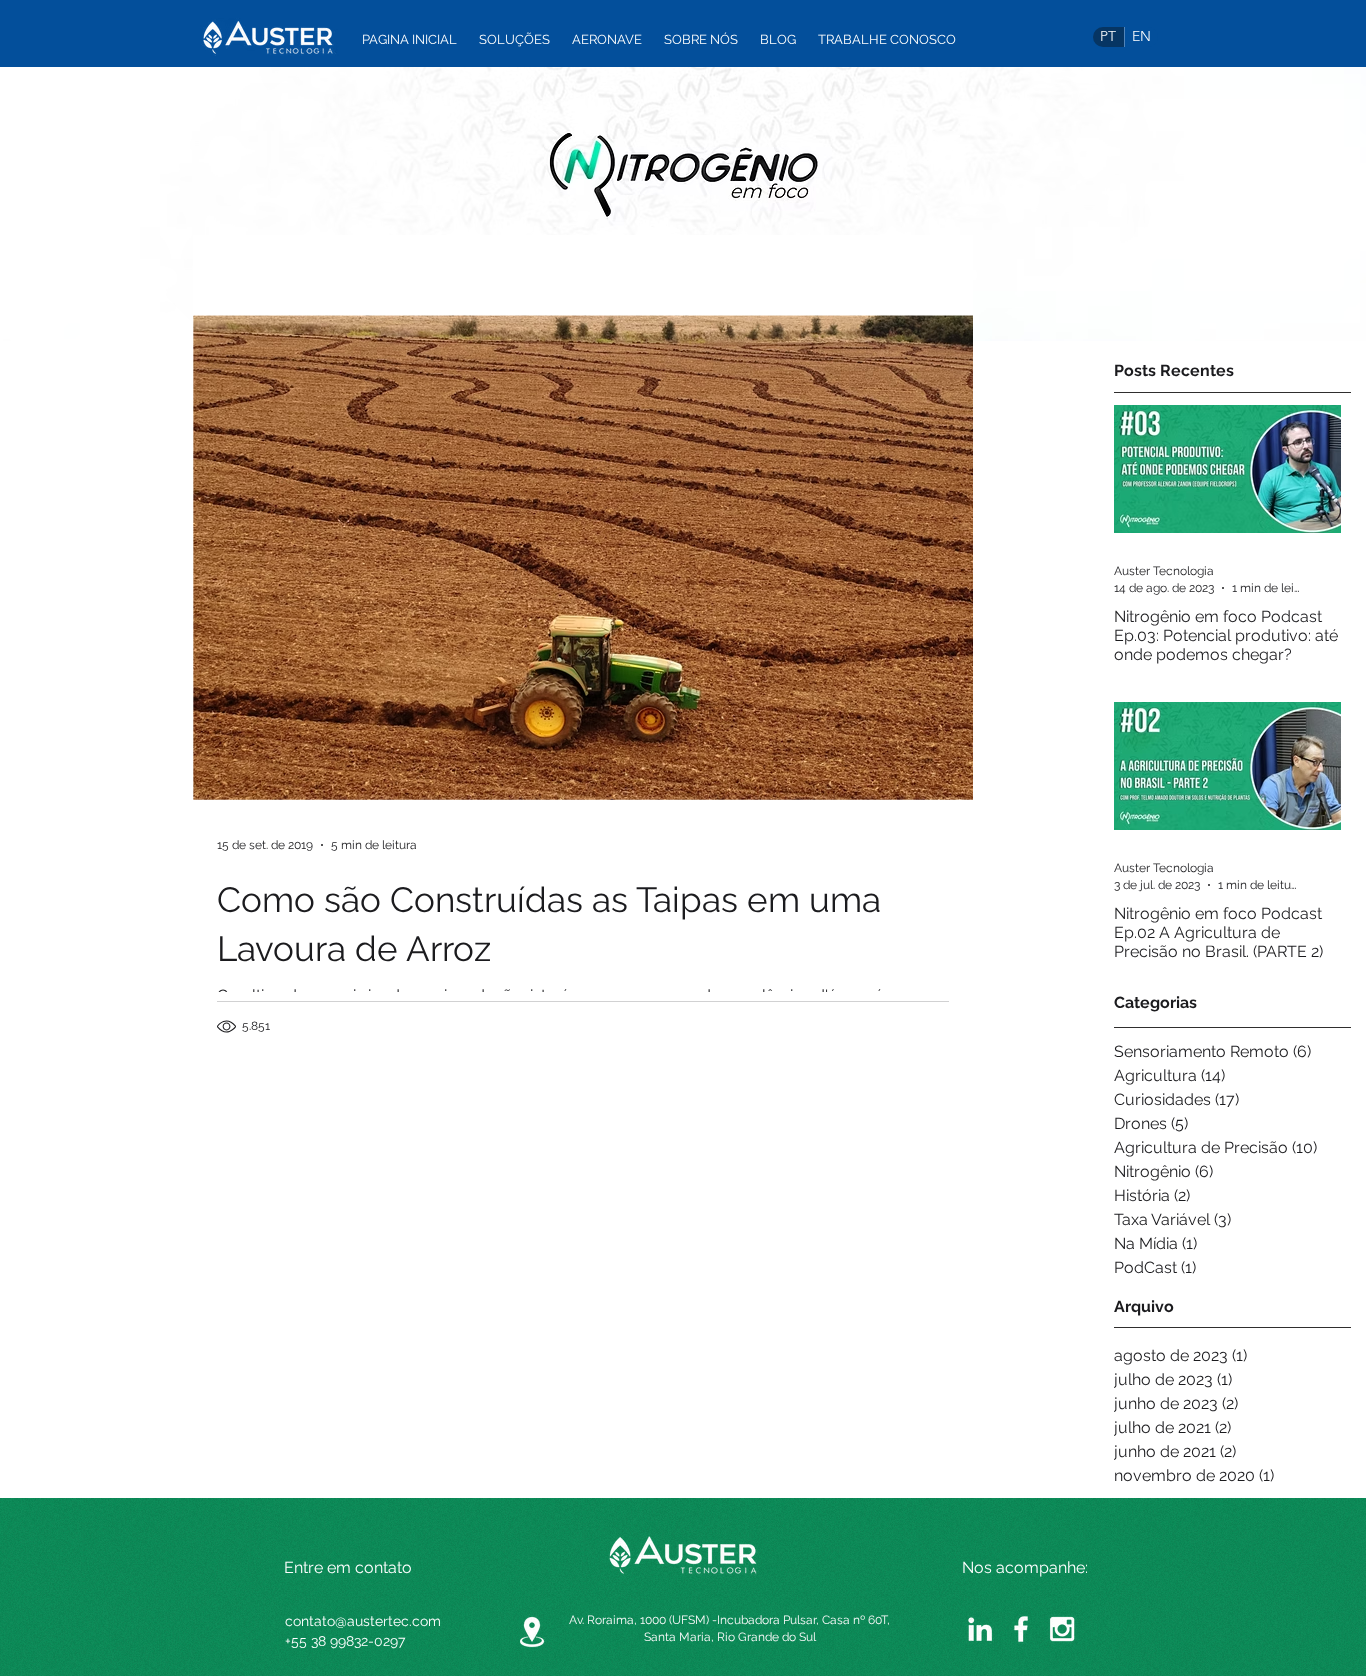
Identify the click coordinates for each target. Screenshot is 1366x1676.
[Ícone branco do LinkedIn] (980, 1629)
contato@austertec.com (363, 1621)
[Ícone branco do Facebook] (1021, 1629)
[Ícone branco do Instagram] (1062, 1629)
